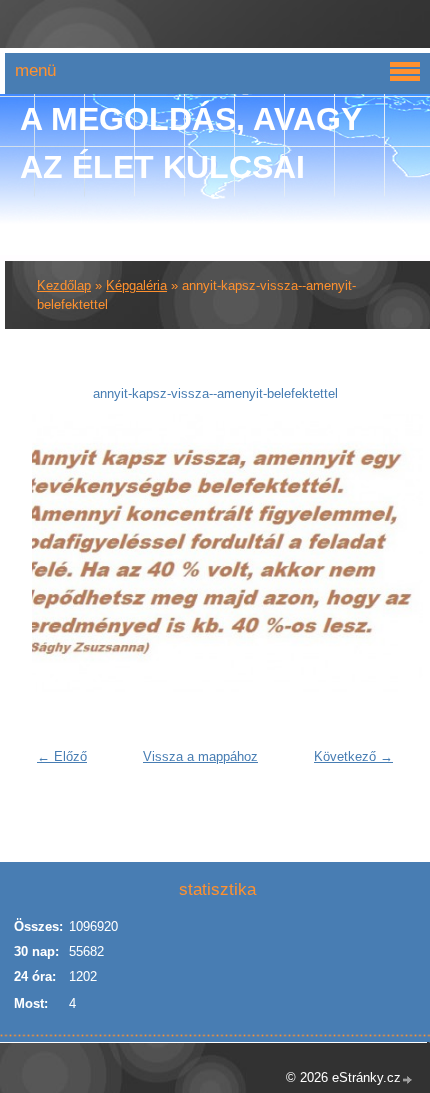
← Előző (62, 756)
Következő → (353, 756)
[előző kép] (59, 553)
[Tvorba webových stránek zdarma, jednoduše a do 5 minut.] (408, 1079)
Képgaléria (136, 285)
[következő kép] (370, 553)
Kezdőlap (64, 285)
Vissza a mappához (200, 756)
